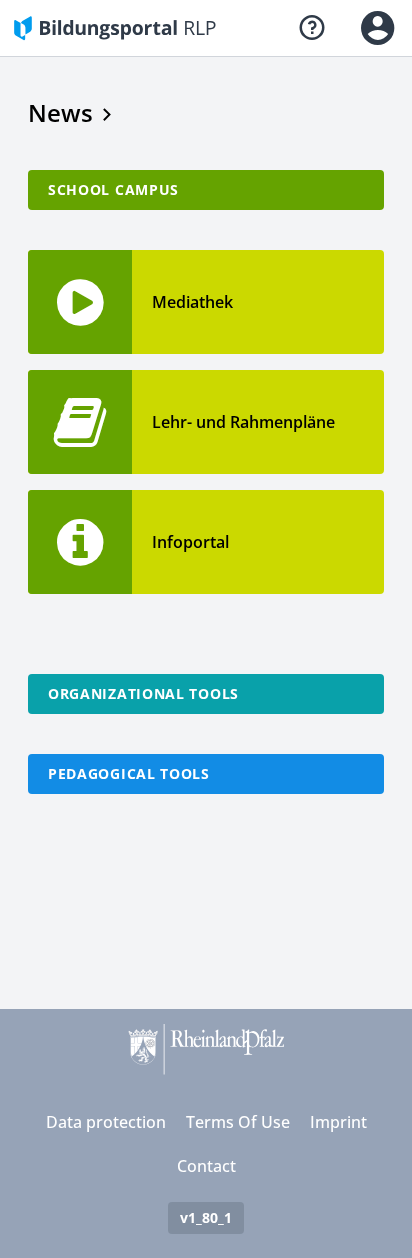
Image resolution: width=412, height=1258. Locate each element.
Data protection (106, 1122)
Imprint (338, 1122)
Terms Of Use (238, 1122)
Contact (206, 1166)
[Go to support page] (312, 28)
